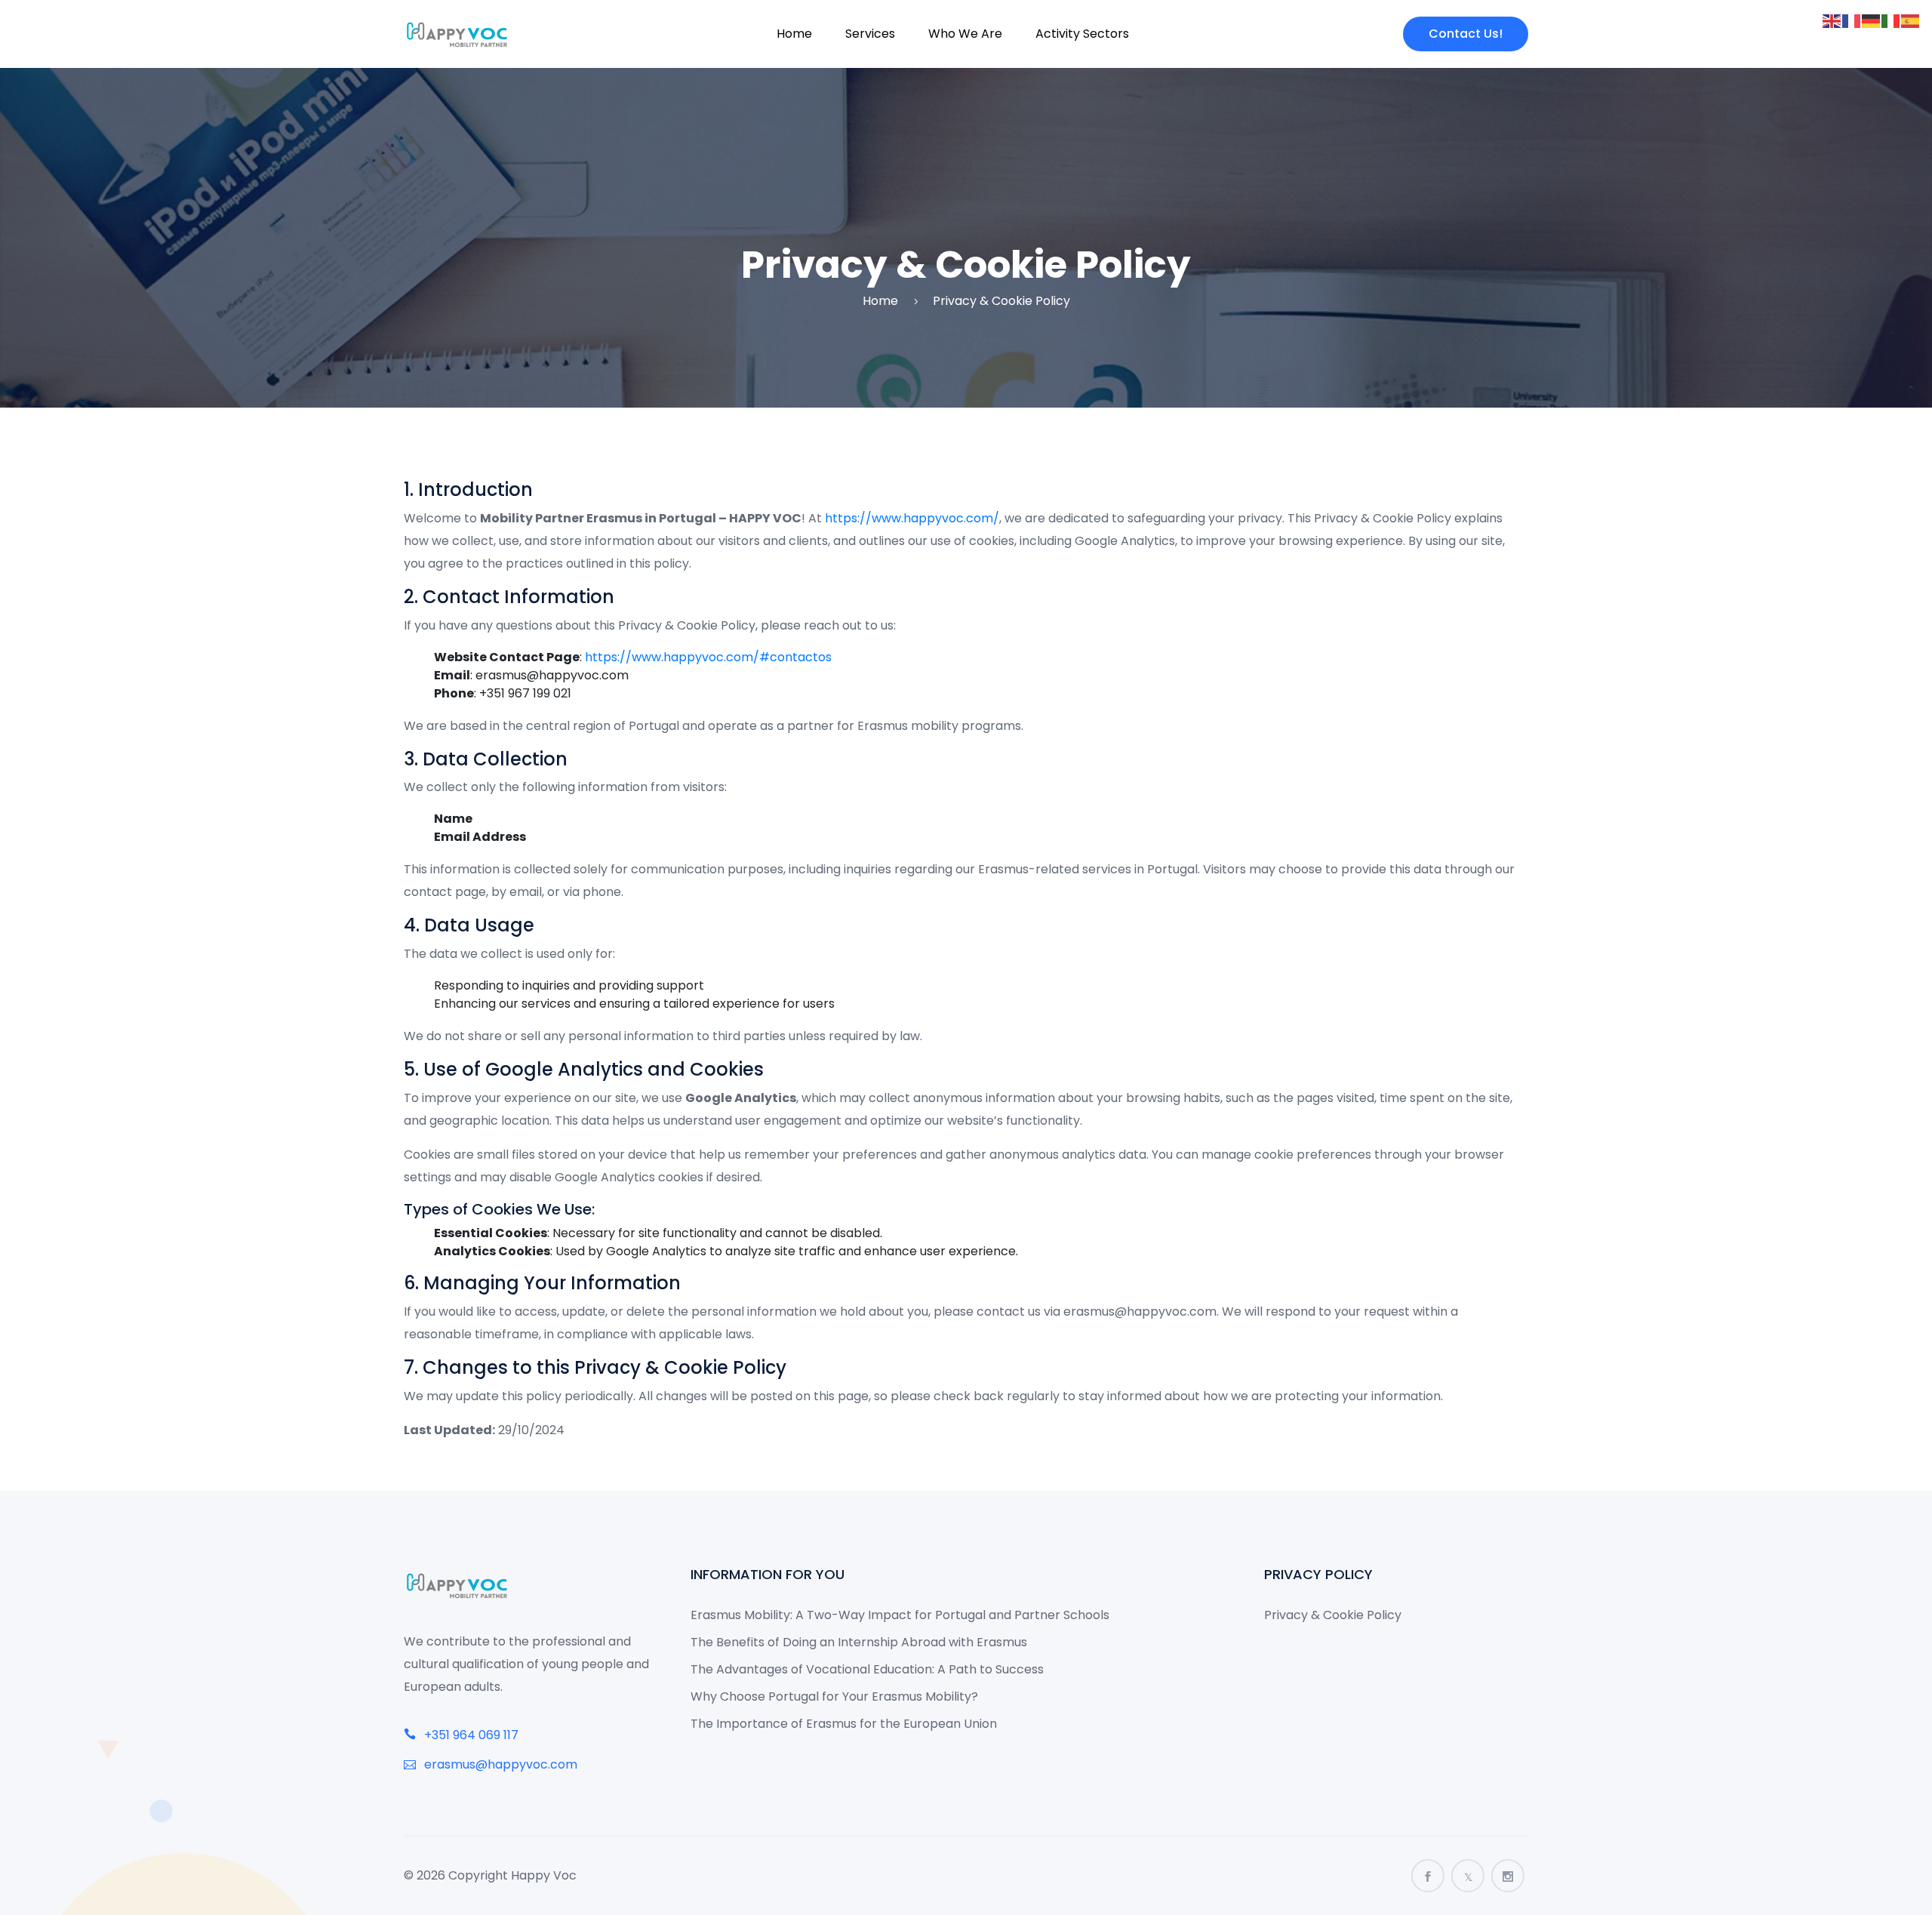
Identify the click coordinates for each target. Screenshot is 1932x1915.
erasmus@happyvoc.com (499, 1764)
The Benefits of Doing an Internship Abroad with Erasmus (859, 1642)
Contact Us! (1466, 34)
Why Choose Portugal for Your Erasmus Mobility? (834, 1696)
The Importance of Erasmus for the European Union (844, 1724)
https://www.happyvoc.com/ (912, 518)
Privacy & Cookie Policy (1333, 1615)
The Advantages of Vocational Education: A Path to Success (867, 1669)
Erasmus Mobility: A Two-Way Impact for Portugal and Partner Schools (900, 1615)
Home (794, 34)
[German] (1872, 20)
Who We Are (965, 34)
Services (870, 34)
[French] (1852, 20)
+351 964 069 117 (470, 1735)
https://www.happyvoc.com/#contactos (708, 657)
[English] (1832, 20)
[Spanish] (1911, 20)
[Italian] (1891, 20)
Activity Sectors (1082, 34)
